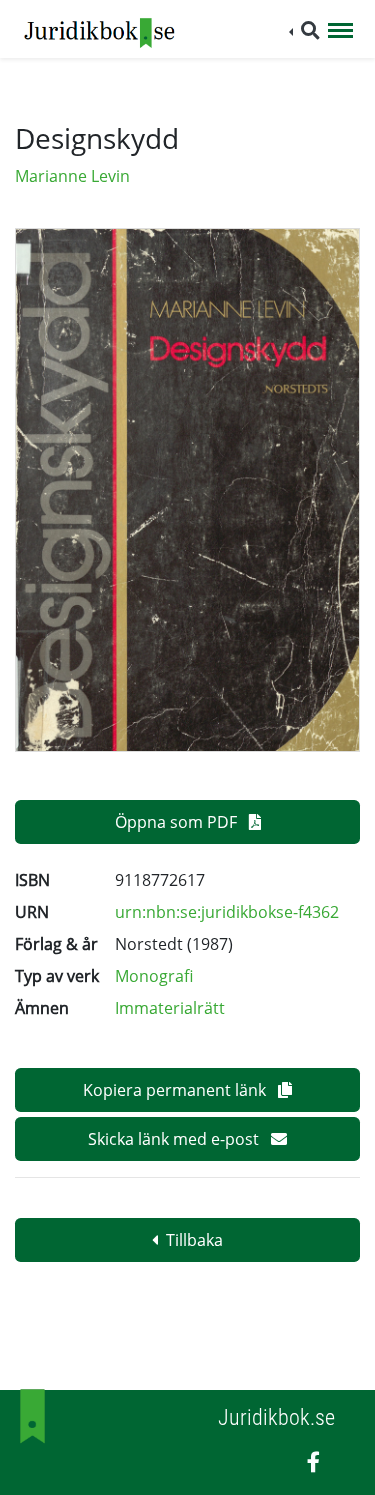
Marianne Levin (72, 176)
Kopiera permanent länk (176, 1090)
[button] (304, 30)
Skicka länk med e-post (175, 1139)
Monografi (154, 976)
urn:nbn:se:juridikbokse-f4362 (227, 912)
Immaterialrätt (170, 1008)
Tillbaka (194, 1240)
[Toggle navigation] (340, 32)
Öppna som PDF (178, 822)
